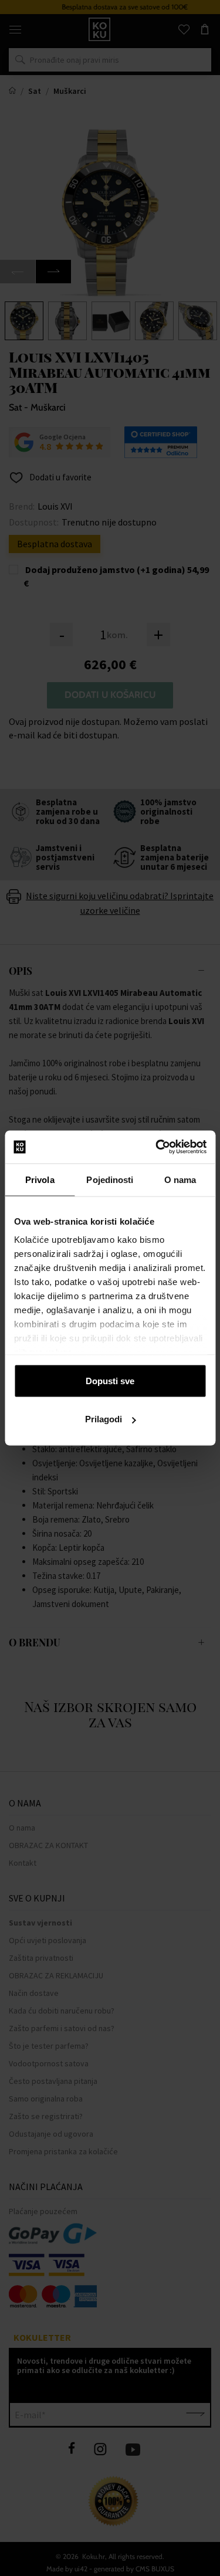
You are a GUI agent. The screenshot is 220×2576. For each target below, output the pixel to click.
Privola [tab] (40, 1179)
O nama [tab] (180, 1179)
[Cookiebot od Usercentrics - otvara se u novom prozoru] (157, 1147)
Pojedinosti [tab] (110, 1179)
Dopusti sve (110, 1380)
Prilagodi (104, 1419)
